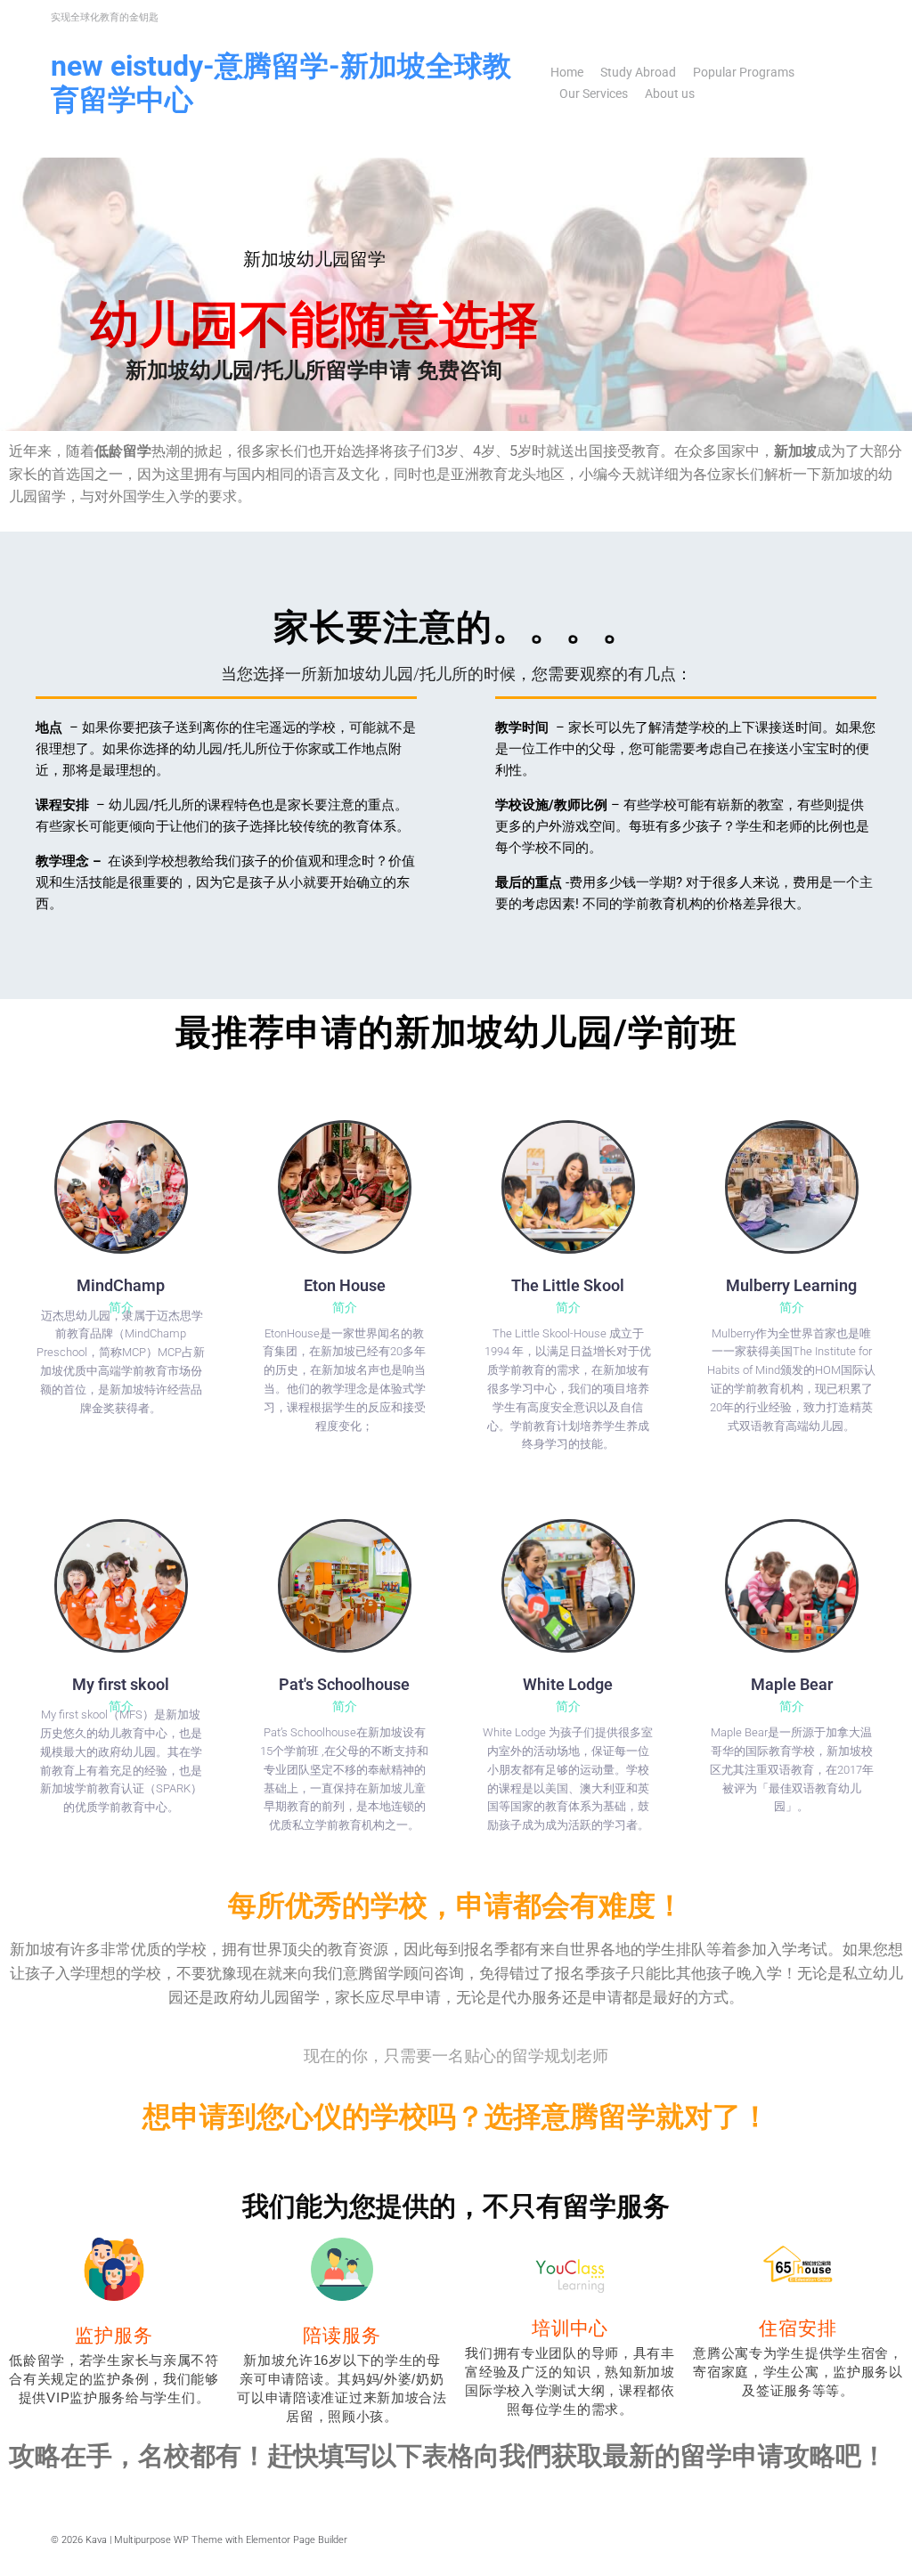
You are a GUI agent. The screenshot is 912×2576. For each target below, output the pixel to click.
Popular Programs (744, 72)
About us (670, 93)
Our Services (594, 93)
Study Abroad (638, 72)
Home (567, 72)
